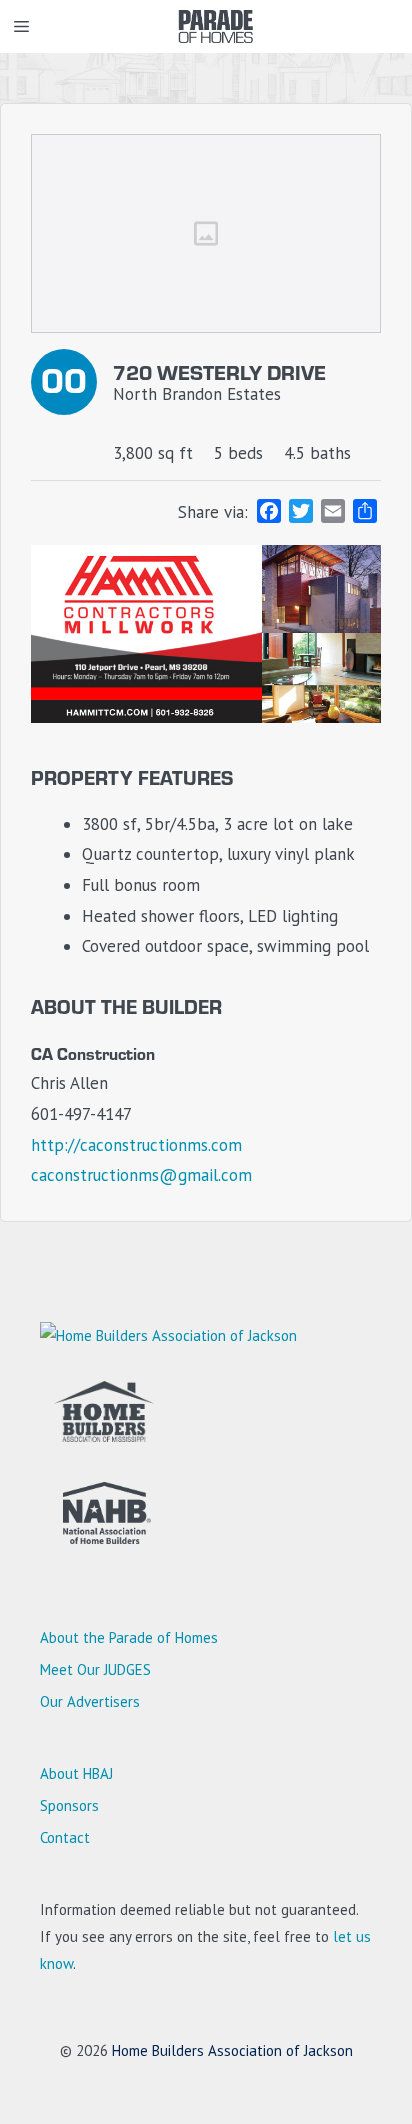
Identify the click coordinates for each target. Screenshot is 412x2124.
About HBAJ (76, 1773)
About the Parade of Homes (129, 1637)
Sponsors (69, 1805)
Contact (65, 1837)
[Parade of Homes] (216, 26)
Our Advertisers (90, 1701)
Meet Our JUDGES (95, 1669)
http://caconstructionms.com (136, 1145)
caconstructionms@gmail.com (141, 1175)
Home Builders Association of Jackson (232, 2050)
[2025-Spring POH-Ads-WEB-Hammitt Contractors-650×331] (206, 717)
